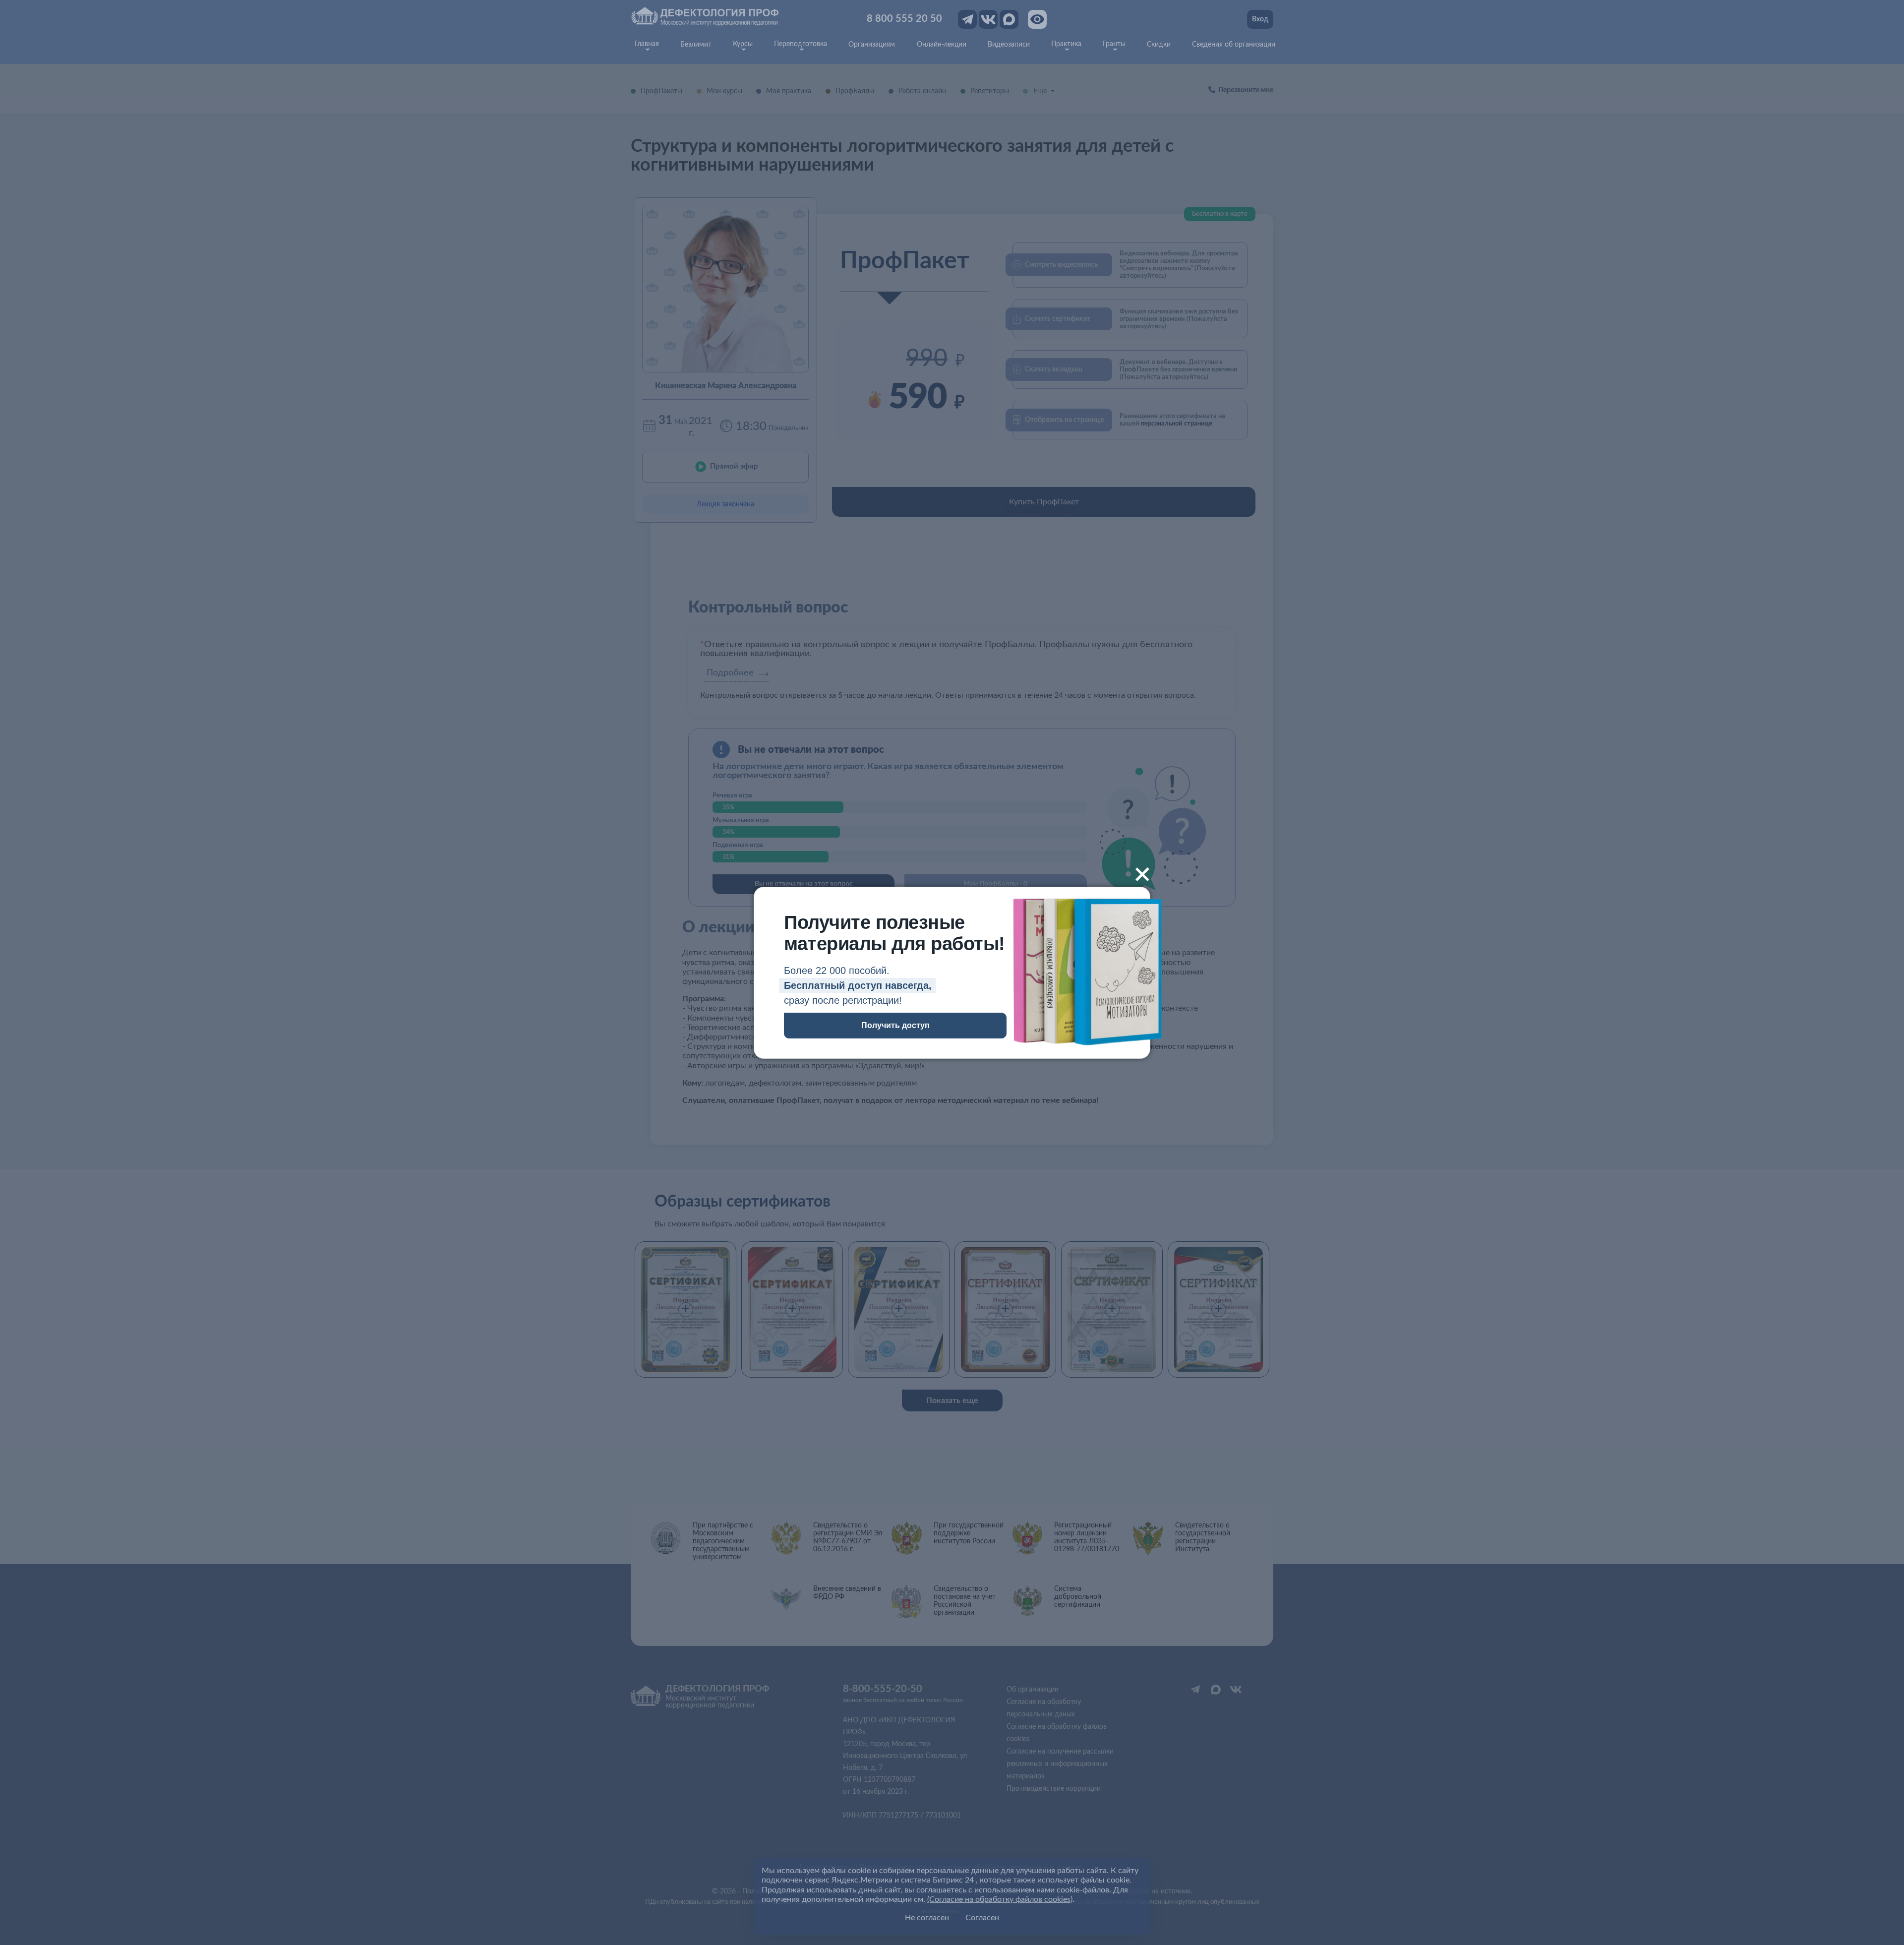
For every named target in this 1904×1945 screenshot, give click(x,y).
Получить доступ (895, 1025)
